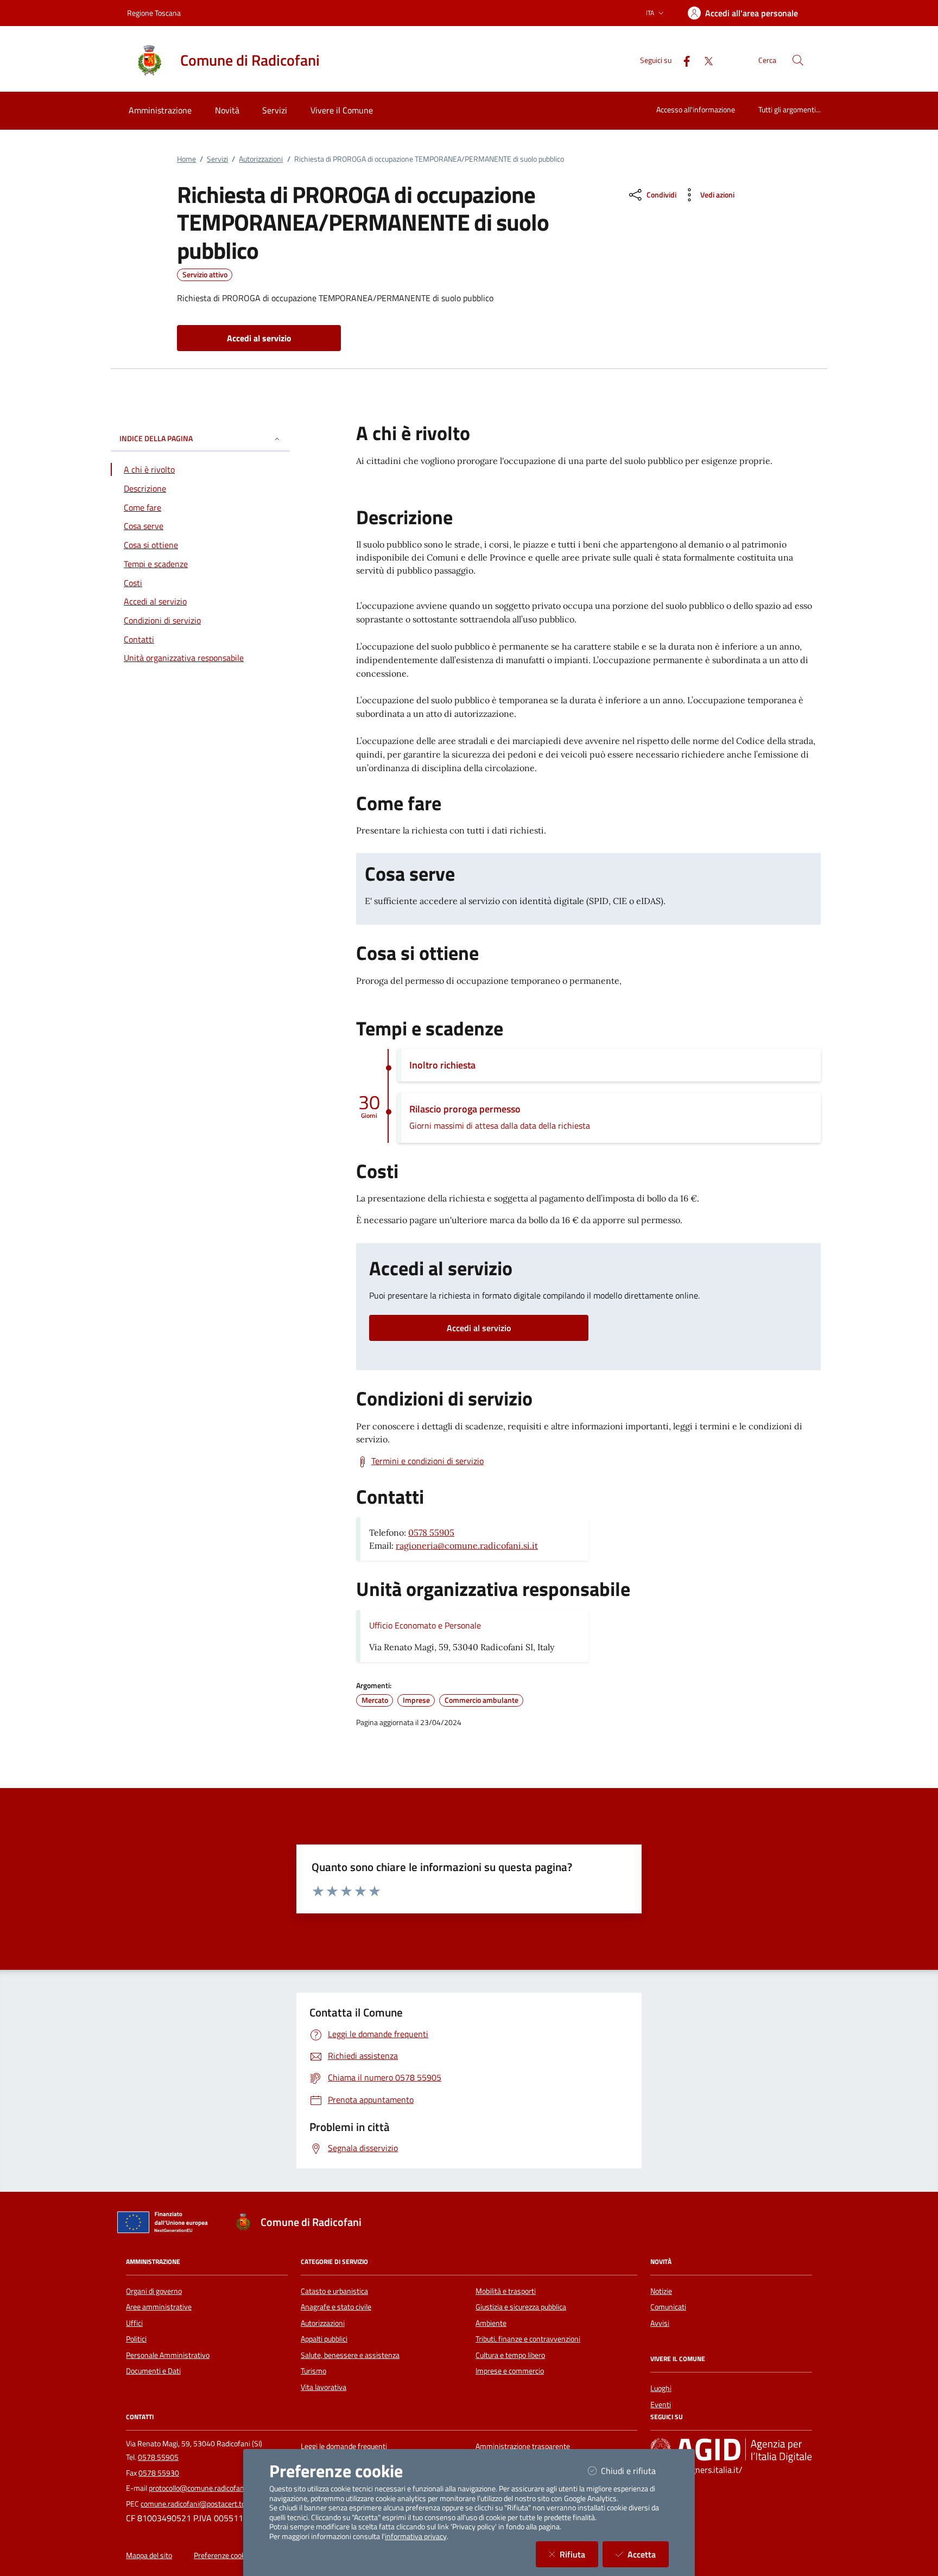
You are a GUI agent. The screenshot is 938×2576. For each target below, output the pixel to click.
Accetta (648, 2554)
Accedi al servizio (479, 1328)
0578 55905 (431, 1532)
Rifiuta (579, 2554)
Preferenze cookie (222, 2555)
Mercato (375, 1700)
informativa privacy (416, 2536)
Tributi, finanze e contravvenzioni (528, 2339)
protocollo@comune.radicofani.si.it (204, 2488)
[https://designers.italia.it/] (731, 2450)
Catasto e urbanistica (334, 2291)
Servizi (217, 159)
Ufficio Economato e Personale (425, 1625)
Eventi (661, 2405)
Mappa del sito (149, 2555)
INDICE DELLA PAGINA (156, 439)
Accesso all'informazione (696, 109)
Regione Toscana (154, 13)
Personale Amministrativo (168, 2355)
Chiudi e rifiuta (635, 2470)
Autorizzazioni (261, 159)
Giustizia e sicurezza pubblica (521, 2307)
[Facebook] (682, 60)
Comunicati (668, 2307)
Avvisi (660, 2323)
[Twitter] (704, 60)
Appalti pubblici (324, 2339)
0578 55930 (159, 2473)
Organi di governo (154, 2291)
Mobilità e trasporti (506, 2291)
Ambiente (491, 2323)
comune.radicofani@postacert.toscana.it (205, 2504)
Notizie (661, 2291)
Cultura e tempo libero (510, 2355)
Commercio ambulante (481, 1700)
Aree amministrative (159, 2307)
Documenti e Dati (153, 2371)
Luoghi (661, 2388)
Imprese (416, 1700)
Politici (136, 2339)
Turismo (313, 2371)
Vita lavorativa (324, 2387)
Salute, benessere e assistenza (350, 2355)
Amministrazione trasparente (523, 2446)
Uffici (134, 2323)
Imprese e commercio (510, 2371)
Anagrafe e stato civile (336, 2307)
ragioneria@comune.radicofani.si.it (467, 1545)
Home (186, 159)
